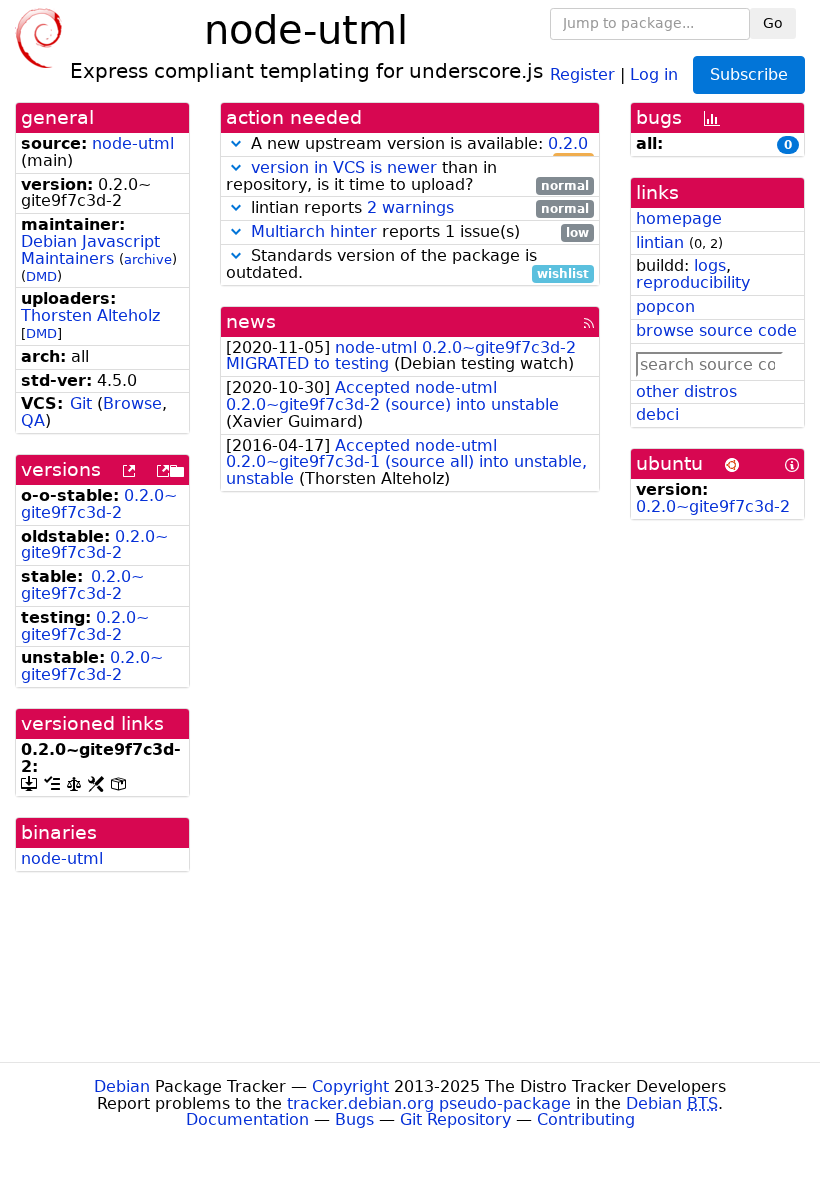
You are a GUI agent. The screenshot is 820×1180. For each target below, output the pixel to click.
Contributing (586, 1119)
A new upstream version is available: (417, 144)
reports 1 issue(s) (420, 232)
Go (773, 23)
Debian (122, 1086)
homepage (679, 218)
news (251, 321)
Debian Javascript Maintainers (90, 250)
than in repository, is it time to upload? (407, 177)
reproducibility (693, 282)
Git (81, 403)
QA (33, 420)
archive (148, 259)
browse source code (716, 330)
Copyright (350, 1086)
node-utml (133, 143)
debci (657, 414)
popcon (665, 306)
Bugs (354, 1119)
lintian (660, 242)
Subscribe (749, 74)
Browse (132, 403)
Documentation (247, 1119)
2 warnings (410, 207)
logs (710, 265)
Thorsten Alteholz (90, 315)
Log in (654, 73)
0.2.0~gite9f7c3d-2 (99, 504)
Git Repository (455, 1119)
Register (582, 73)
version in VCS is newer (344, 167)
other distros (686, 391)
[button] (236, 143)
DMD (41, 276)
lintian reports (417, 208)
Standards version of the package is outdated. (407, 265)
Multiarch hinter (314, 231)
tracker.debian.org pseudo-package (429, 1103)
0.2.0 (568, 143)
